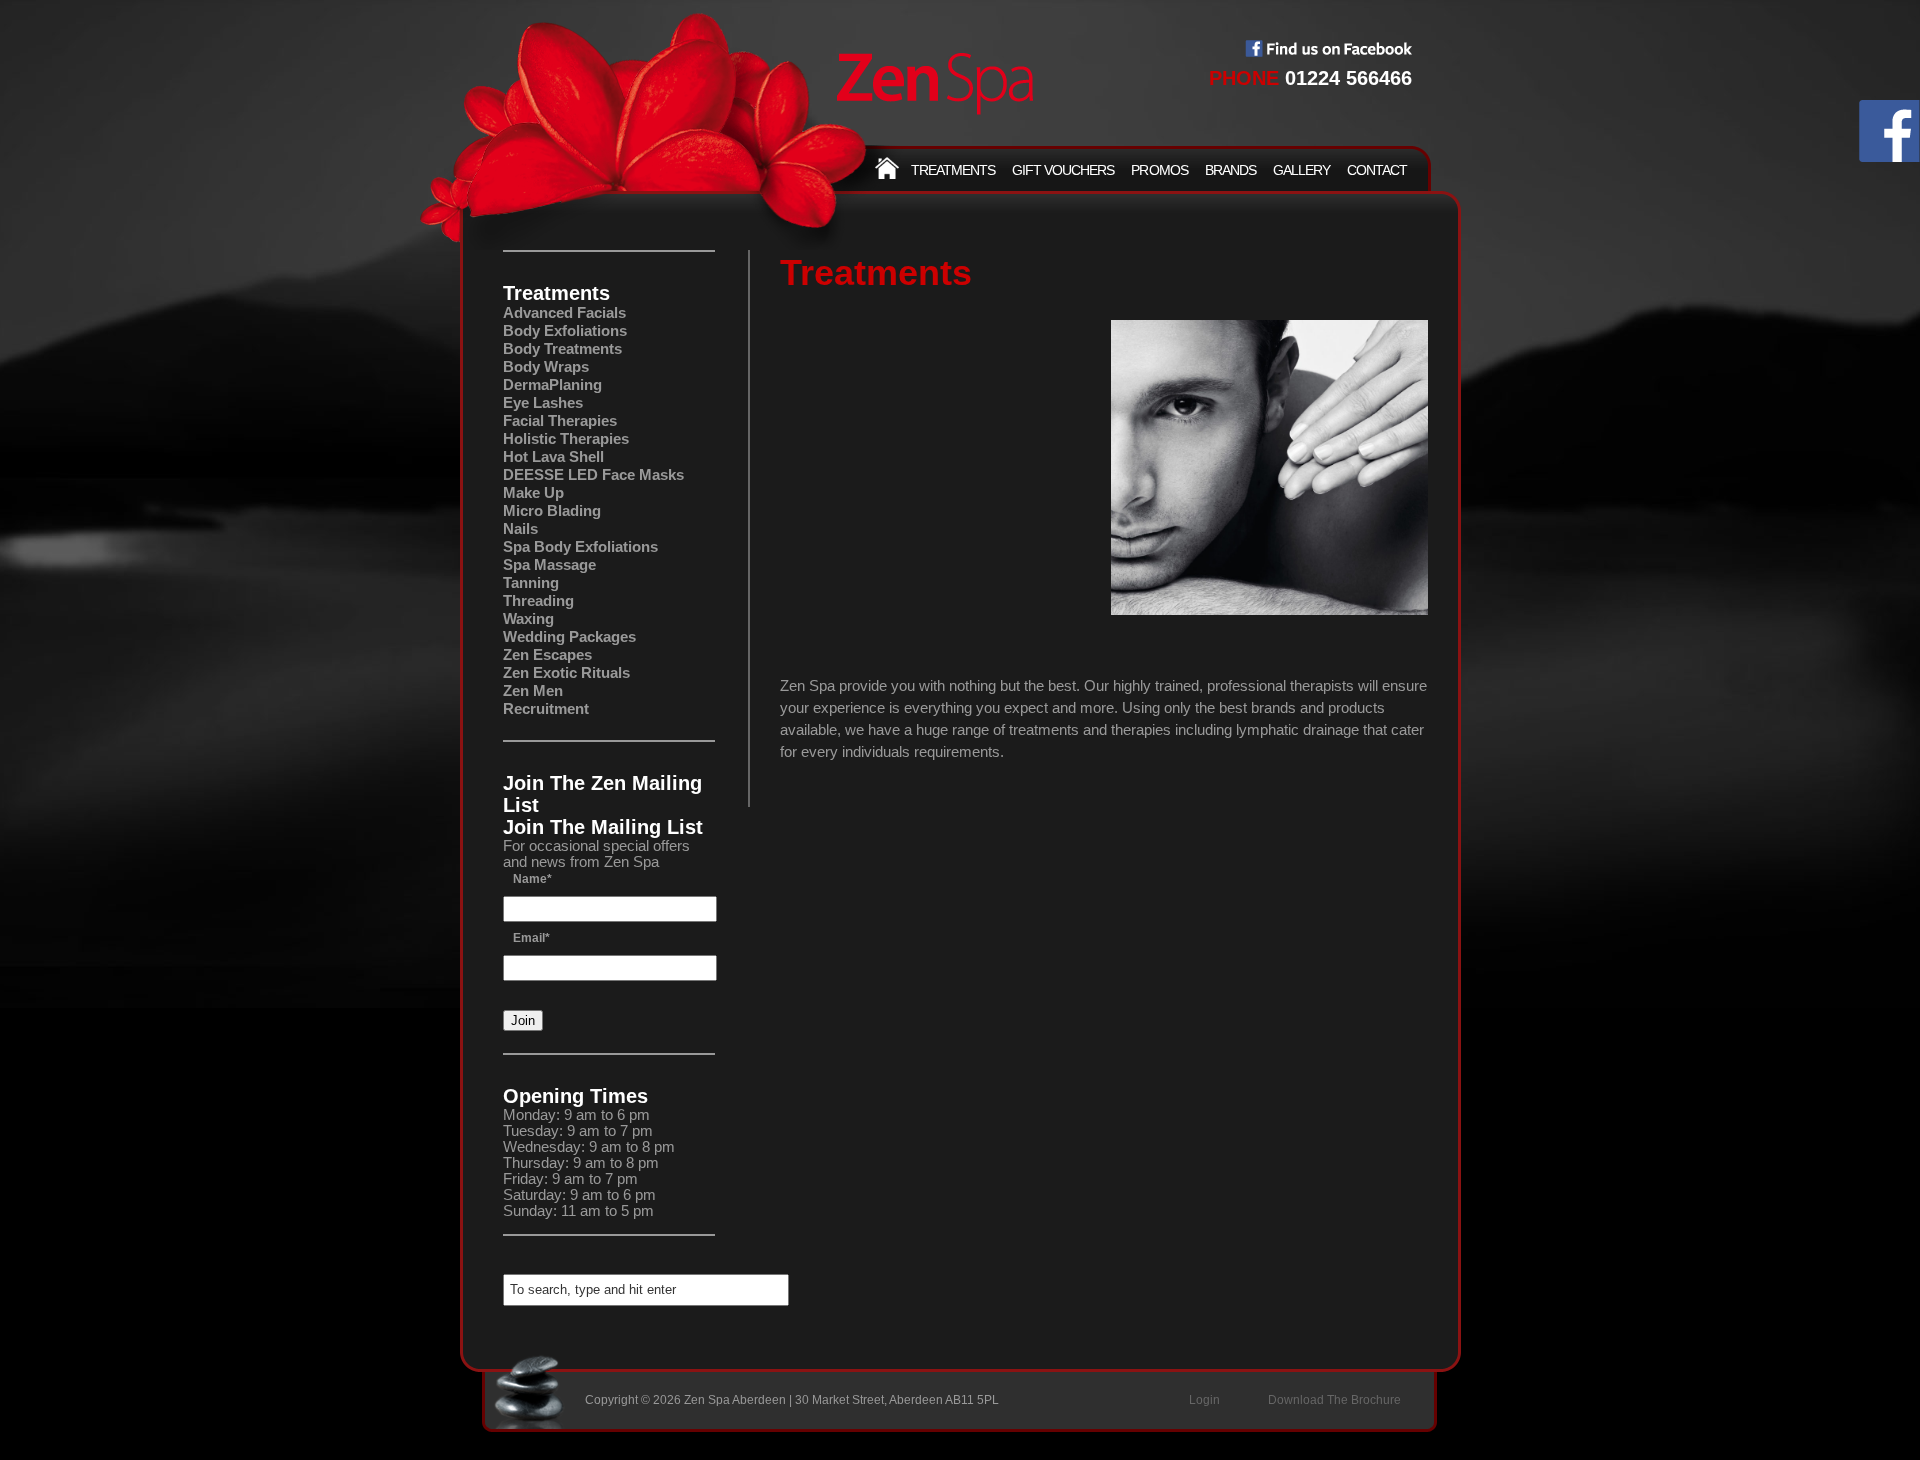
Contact (1377, 170)
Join (523, 1020)
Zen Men (533, 690)
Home (887, 168)
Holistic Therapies (566, 438)
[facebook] (1889, 156)
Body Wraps (546, 366)
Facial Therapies (560, 420)
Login (1204, 1400)
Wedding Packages (569, 636)
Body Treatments (562, 348)
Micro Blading (552, 510)
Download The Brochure (1334, 1400)
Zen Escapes (547, 654)
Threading (538, 600)
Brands (1230, 170)
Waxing (528, 618)
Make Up (533, 492)
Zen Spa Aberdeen (935, 84)
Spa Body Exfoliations (580, 546)
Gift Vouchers (1063, 170)
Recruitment (546, 708)
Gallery (1301, 170)
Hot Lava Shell (553, 456)
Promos (1159, 170)
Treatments (953, 170)
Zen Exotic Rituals (566, 672)
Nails (520, 528)
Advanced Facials (564, 312)
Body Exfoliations (565, 330)
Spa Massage (549, 564)
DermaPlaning (552, 384)
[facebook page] (1328, 51)
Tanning (531, 582)
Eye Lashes (543, 402)
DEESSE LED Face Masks (593, 474)
